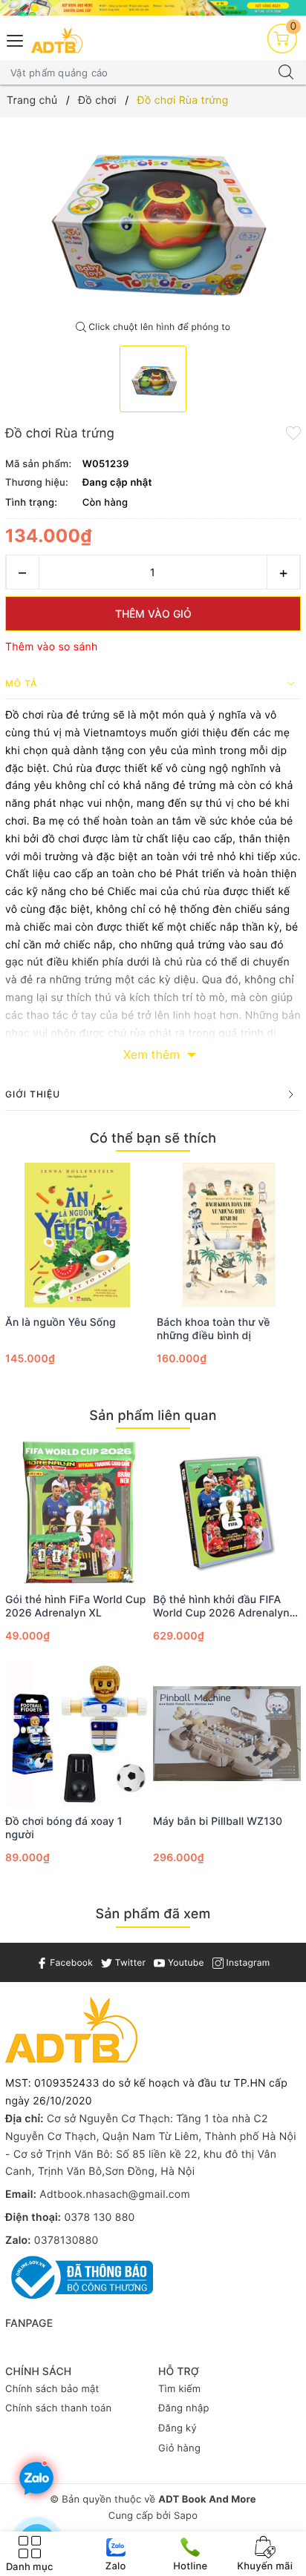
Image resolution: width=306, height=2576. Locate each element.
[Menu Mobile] (16, 39)
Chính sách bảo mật (52, 2389)
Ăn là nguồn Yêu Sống (61, 1322)
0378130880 (66, 2240)
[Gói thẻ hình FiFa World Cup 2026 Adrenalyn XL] (79, 1512)
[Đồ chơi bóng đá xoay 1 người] (79, 1734)
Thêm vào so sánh (52, 647)
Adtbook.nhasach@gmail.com (115, 2194)
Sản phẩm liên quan (153, 1416)
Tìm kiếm (179, 2389)
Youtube (184, 1962)
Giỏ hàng (179, 2448)
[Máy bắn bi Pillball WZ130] (227, 1734)
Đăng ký (178, 2428)
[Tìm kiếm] (286, 73)
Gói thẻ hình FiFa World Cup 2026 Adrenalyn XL (76, 1606)
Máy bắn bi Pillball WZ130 (218, 1822)
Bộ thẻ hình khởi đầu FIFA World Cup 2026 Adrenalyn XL (221, 1607)
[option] (153, 215)
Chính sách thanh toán (58, 2408)
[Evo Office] (153, 8)
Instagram (247, 1962)
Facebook (70, 1962)
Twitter (129, 1962)
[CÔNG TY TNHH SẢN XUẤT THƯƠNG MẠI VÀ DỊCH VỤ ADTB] (57, 40)
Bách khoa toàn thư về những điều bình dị (214, 1329)
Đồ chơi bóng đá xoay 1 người (64, 1828)
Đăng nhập (184, 2408)
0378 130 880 (99, 2217)
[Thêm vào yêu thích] (293, 432)
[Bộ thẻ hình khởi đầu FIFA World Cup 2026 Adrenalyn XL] (227, 1512)
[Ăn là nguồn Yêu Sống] (77, 1235)
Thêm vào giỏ (153, 614)
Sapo (186, 2516)
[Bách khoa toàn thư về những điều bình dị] (229, 1235)
